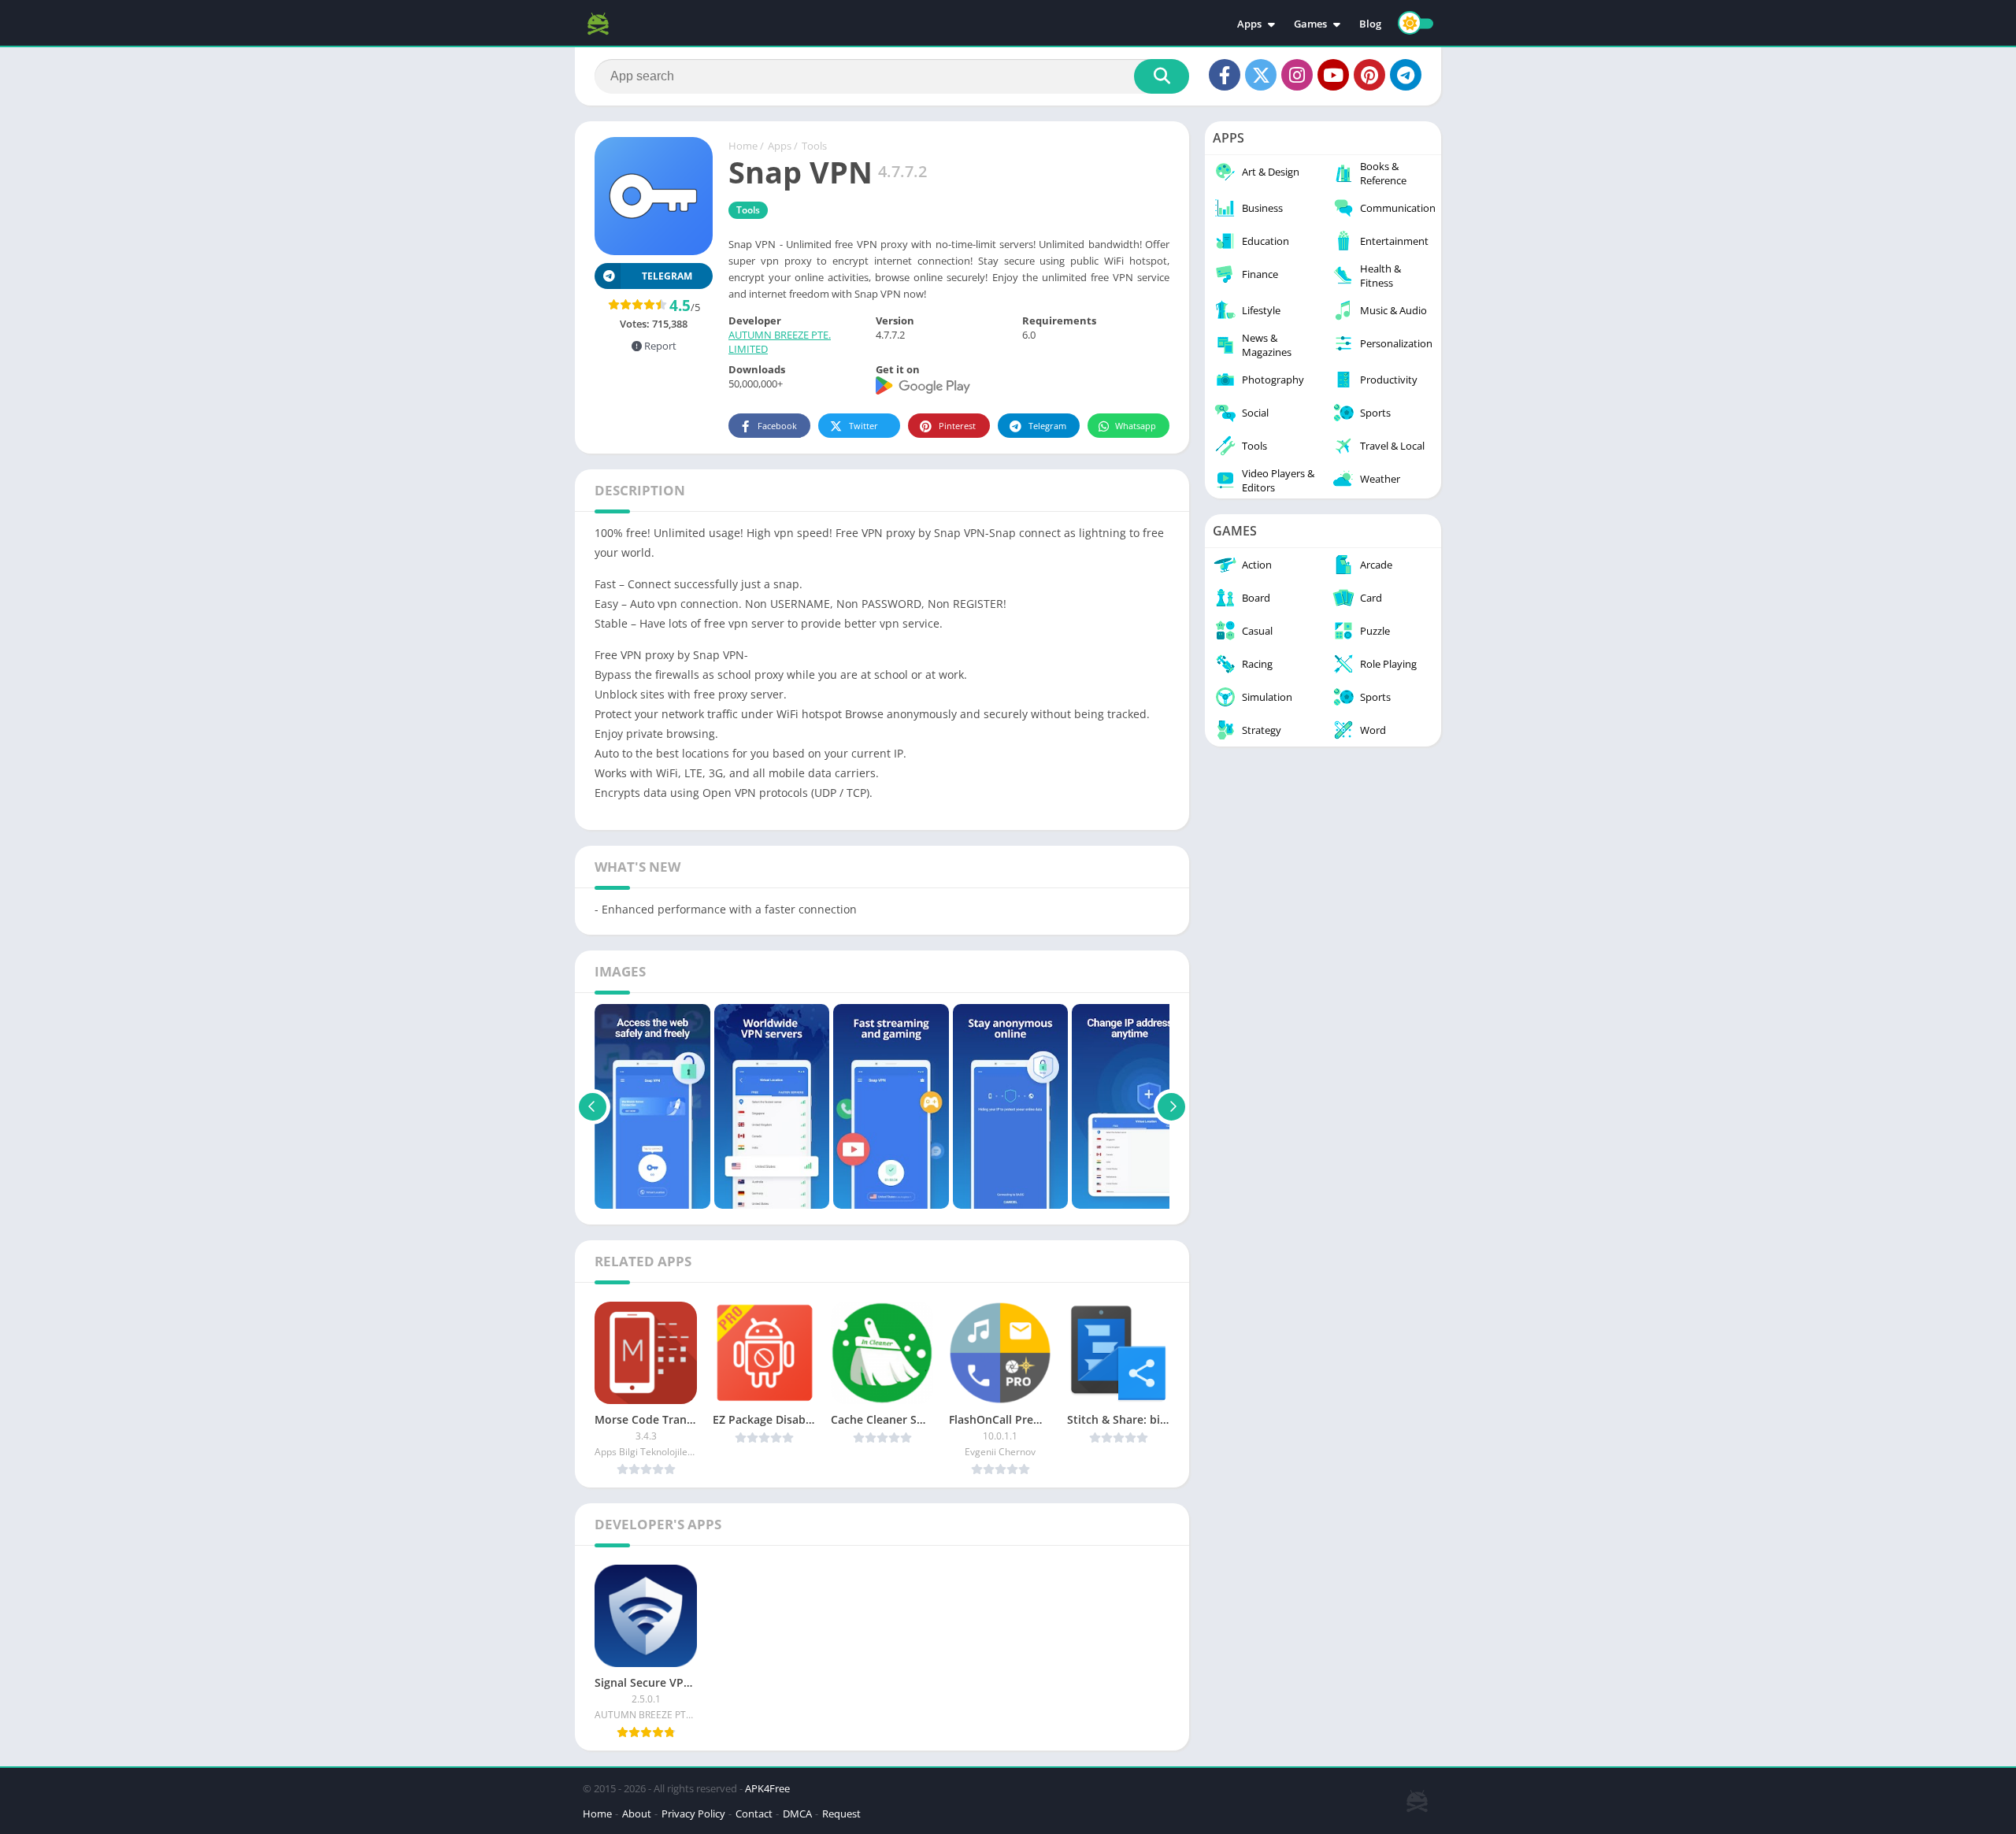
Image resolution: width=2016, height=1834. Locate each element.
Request (841, 1814)
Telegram (1047, 426)
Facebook (777, 426)
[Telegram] (1406, 75)
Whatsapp (1136, 426)
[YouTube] (1333, 75)
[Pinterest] (1369, 75)
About (637, 1814)
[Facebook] (1225, 75)
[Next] (1171, 1106)
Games (1310, 24)
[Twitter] (1261, 75)
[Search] (1162, 76)
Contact (754, 1814)
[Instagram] (1297, 75)
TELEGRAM (667, 276)
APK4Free (767, 1788)
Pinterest (957, 426)
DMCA (797, 1814)
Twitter (863, 426)
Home (743, 146)
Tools (814, 146)
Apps (1249, 24)
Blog (1370, 24)
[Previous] (593, 1106)
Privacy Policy (693, 1814)
